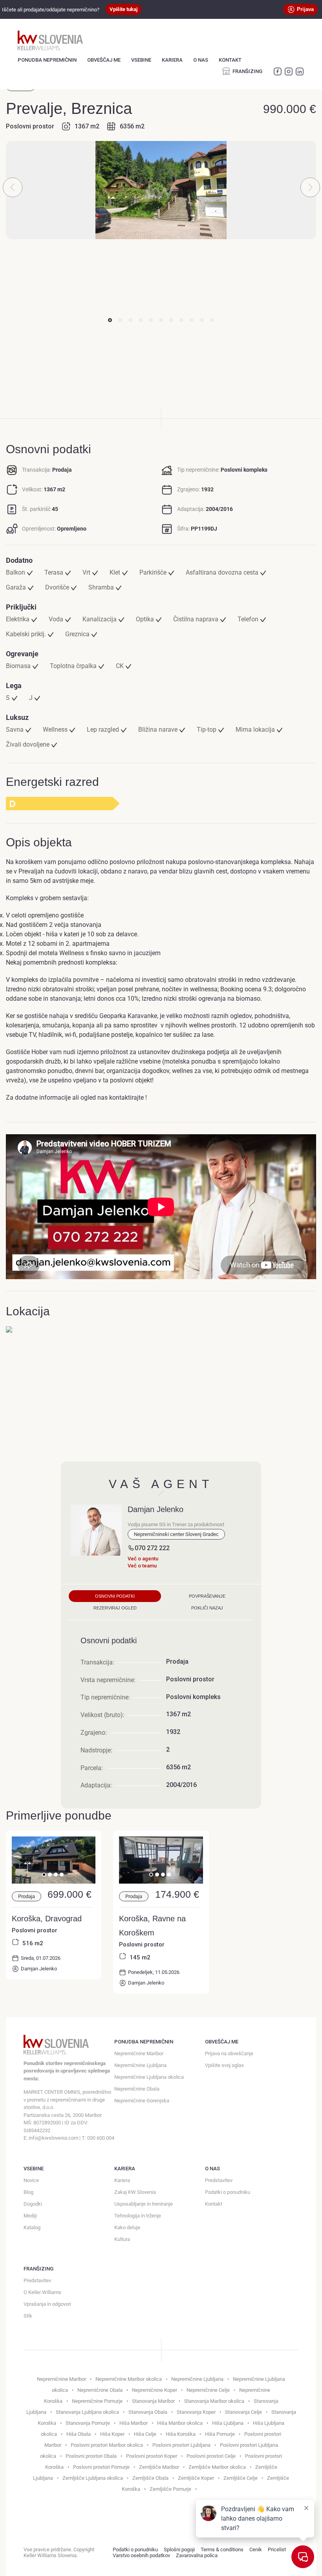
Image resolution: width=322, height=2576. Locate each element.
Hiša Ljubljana (228, 2423)
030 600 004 (101, 2138)
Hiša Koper (112, 2434)
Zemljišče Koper (196, 2478)
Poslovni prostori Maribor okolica (107, 2445)
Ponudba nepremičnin (47, 60)
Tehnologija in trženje (138, 2216)
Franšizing (247, 71)
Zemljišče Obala (150, 2478)
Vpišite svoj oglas (224, 2065)
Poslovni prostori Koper (152, 2456)
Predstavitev (219, 2180)
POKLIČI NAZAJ (207, 1608)
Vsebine (141, 60)
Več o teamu (142, 1566)
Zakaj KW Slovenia (135, 2192)
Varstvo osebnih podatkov (141, 2555)
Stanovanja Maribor (153, 2401)
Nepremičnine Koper (155, 2390)
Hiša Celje (145, 2434)
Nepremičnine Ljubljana (140, 2065)
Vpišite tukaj (123, 9)
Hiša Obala (79, 2434)
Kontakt (230, 60)
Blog (28, 2192)
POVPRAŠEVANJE (207, 1596)
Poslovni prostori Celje (211, 2456)
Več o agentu (143, 1559)
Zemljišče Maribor (159, 2467)
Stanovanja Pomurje (88, 2423)
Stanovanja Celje (243, 2412)
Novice (31, 2180)
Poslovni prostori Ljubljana (181, 2445)
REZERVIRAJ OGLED (115, 1608)
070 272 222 (152, 1548)
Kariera (172, 60)
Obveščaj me (104, 60)
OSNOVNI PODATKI (115, 1596)
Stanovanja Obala (148, 2412)
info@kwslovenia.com (53, 2138)
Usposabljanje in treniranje (144, 2204)
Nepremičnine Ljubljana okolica (149, 2077)
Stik (28, 2316)
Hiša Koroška (181, 2434)
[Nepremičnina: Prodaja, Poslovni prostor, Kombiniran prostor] (54, 1881)
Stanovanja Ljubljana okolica (87, 2412)
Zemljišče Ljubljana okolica (93, 2478)
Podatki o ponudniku (228, 2192)
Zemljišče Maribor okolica (217, 2467)
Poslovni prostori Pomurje (101, 2467)
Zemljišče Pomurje (170, 2489)
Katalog (32, 2227)
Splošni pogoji (179, 2549)
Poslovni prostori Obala (91, 2456)
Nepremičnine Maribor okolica (129, 2379)
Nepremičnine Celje (208, 2390)
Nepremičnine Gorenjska (142, 2101)
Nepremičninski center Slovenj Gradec (176, 1534)
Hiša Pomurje (220, 2434)
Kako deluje (127, 2227)
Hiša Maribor (134, 2423)
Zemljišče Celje (241, 2478)
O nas (201, 60)
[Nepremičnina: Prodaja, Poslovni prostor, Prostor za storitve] (161, 1881)
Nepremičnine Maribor (139, 2053)
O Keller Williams (42, 2292)
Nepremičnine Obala (137, 2089)
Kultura (122, 2239)
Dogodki (33, 2204)
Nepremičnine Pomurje (97, 2401)
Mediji (30, 2216)
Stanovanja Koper (196, 2412)
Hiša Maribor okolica (180, 2423)
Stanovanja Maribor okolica (214, 2401)
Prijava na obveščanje (229, 2053)
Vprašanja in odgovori (47, 2304)
